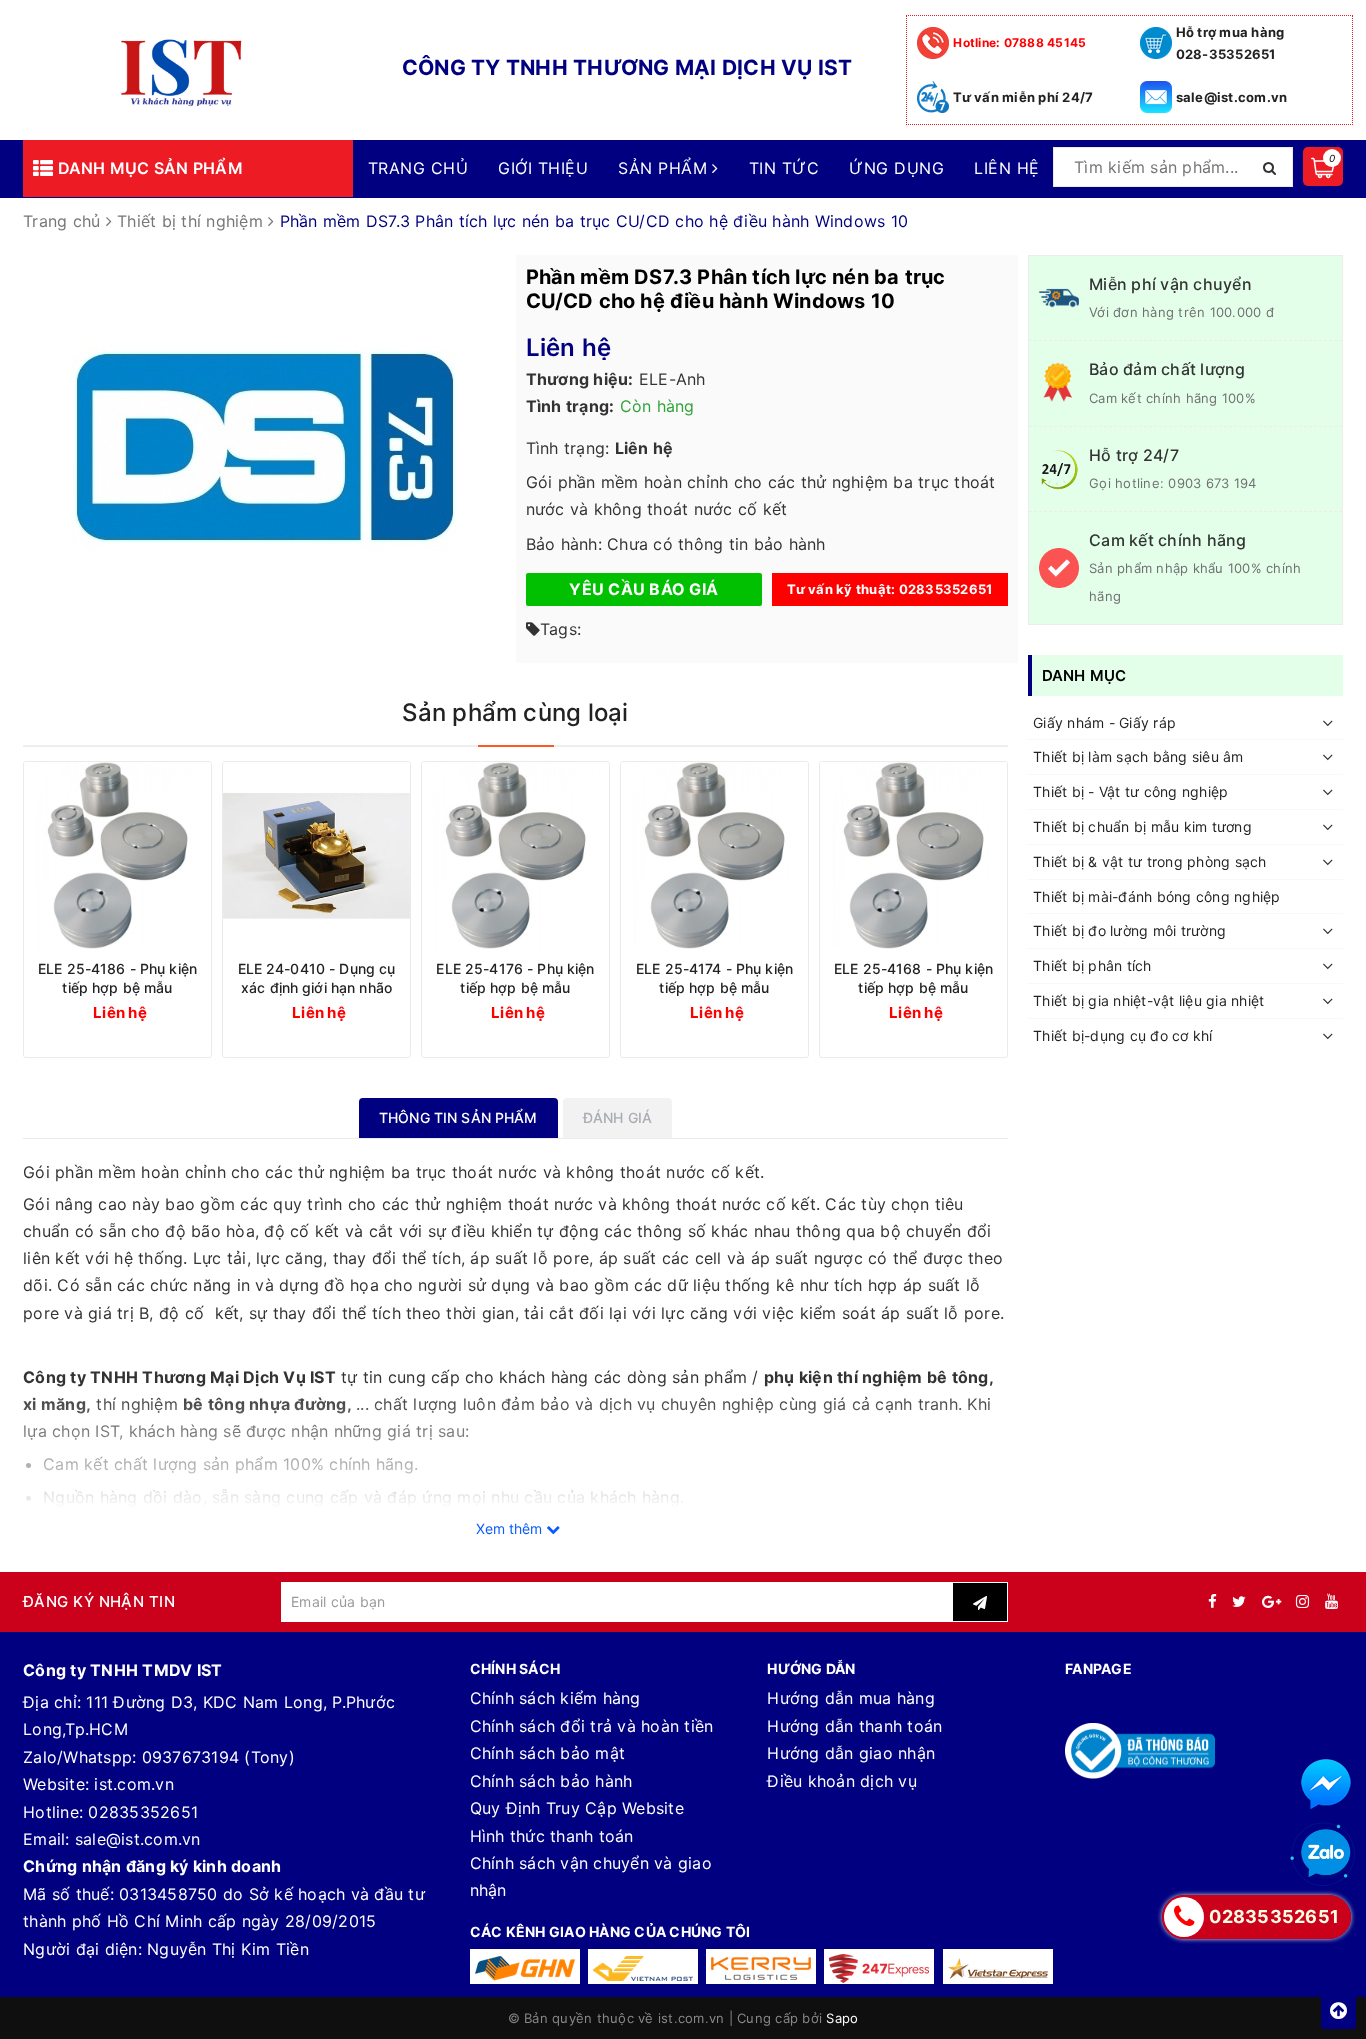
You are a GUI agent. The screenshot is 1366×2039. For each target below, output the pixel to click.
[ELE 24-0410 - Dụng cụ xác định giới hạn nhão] (316, 855)
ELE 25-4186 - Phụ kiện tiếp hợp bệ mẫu (117, 978)
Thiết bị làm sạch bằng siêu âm (1138, 757)
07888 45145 (1019, 42)
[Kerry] (761, 1966)
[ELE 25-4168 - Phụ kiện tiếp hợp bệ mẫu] (913, 855)
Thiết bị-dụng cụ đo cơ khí (1123, 1035)
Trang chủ (418, 168)
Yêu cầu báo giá (643, 589)
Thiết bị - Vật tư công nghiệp (1130, 792)
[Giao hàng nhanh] (525, 1966)
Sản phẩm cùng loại (515, 712)
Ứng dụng (896, 168)
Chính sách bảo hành (551, 1781)
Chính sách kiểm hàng (555, 1698)
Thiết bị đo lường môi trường (1129, 931)
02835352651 (143, 1812)
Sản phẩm (665, 168)
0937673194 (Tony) (218, 1757)
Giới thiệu (543, 168)
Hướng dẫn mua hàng (851, 1698)
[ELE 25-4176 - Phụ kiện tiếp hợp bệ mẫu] (515, 855)
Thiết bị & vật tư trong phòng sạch (1150, 861)
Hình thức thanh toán (552, 1836)
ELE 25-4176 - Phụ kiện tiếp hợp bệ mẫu (515, 978)
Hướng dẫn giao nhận (851, 1753)
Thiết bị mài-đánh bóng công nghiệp (1157, 896)
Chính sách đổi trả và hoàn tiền (592, 1726)
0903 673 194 (1212, 483)
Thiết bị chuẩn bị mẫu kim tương (1142, 826)
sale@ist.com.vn (1232, 97)
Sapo (842, 2018)
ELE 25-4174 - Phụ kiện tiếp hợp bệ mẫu (714, 978)
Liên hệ (1006, 168)
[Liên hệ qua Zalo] (1326, 1854)
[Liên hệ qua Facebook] (1326, 1784)
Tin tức (784, 168)
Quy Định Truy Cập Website (577, 1808)
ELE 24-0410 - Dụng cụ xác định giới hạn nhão (317, 978)
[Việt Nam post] (643, 1966)
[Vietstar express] (998, 1966)
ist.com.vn (134, 1784)
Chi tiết (154, 1011)
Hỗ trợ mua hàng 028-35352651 (1230, 43)
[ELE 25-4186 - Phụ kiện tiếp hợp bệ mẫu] (117, 855)
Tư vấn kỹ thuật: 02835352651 (889, 589)
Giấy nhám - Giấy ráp (1104, 722)
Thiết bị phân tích (1092, 966)
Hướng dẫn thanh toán (854, 1726)
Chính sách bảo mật (548, 1753)
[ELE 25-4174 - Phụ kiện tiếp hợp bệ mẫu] (714, 855)
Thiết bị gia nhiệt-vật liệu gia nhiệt (1148, 1000)
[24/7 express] (879, 1966)
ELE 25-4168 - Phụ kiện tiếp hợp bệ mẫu (913, 978)
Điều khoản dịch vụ (842, 1781)
